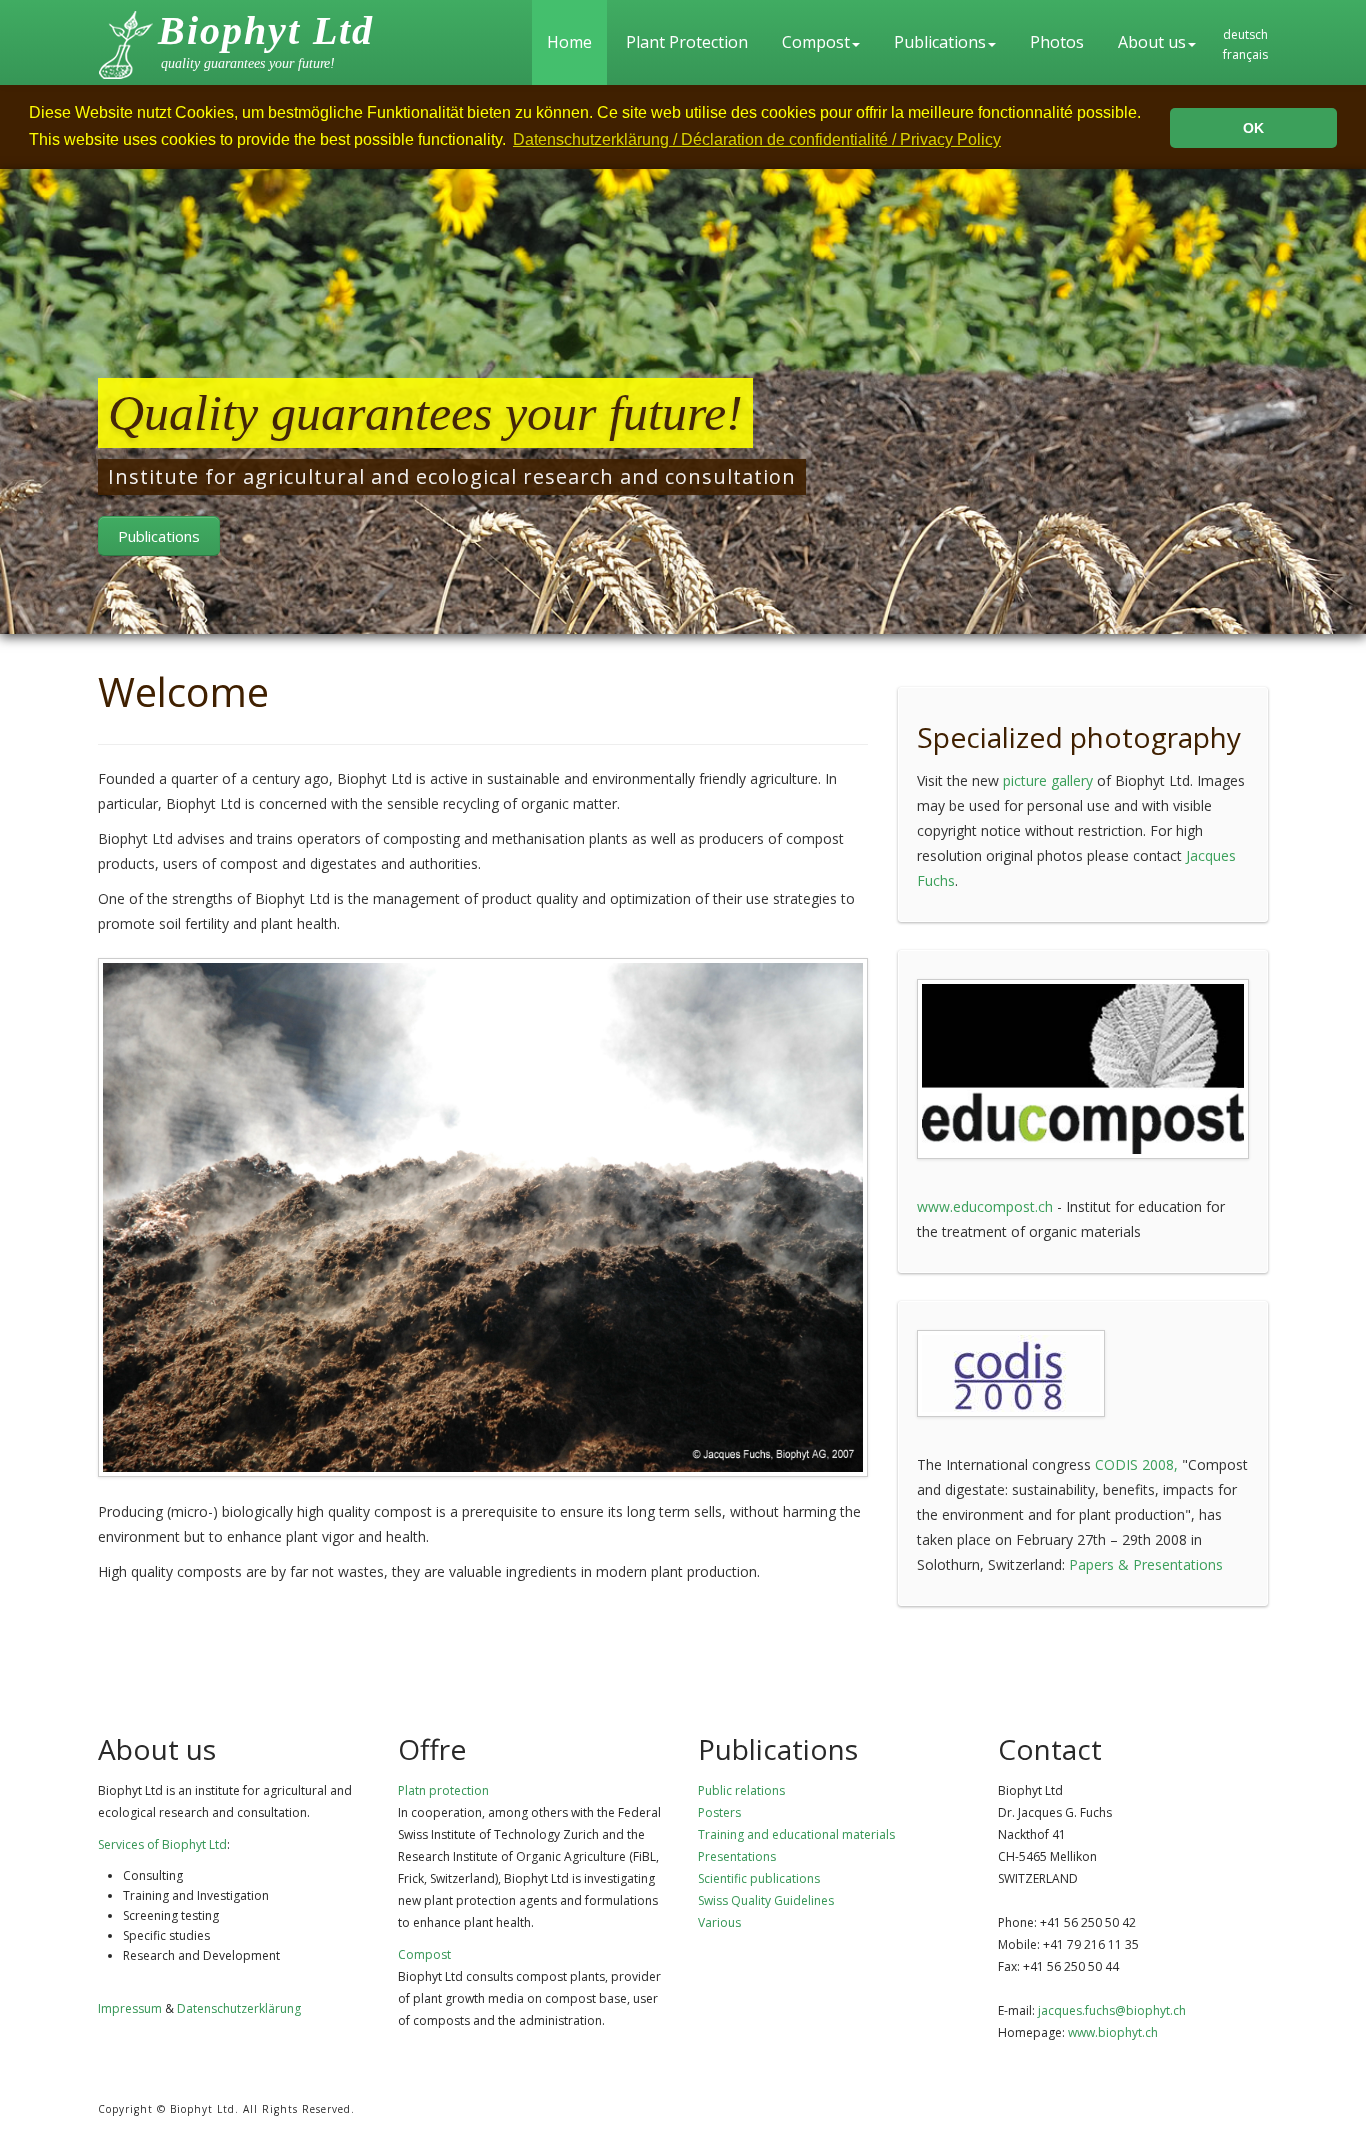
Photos (1057, 42)
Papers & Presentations (1146, 1564)
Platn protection (443, 1790)
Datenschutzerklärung (239, 2008)
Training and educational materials (796, 1834)
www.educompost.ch (985, 1206)
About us (1152, 42)
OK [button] (1253, 128)
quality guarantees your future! (248, 63)
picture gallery (1048, 780)
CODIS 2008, (1136, 1464)
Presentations (737, 1856)
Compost (816, 42)
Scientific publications (759, 1878)
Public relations (741, 1790)
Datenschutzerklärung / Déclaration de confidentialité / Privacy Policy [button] (757, 139)
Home (569, 42)
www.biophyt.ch (1113, 2032)
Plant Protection (687, 42)
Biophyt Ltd (266, 30)
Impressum (130, 2008)
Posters (719, 1812)
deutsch (1245, 34)
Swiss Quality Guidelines (766, 1900)
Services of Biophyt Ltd (162, 1844)
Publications (940, 42)
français (1245, 54)
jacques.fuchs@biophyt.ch (1112, 2010)
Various (719, 1922)
